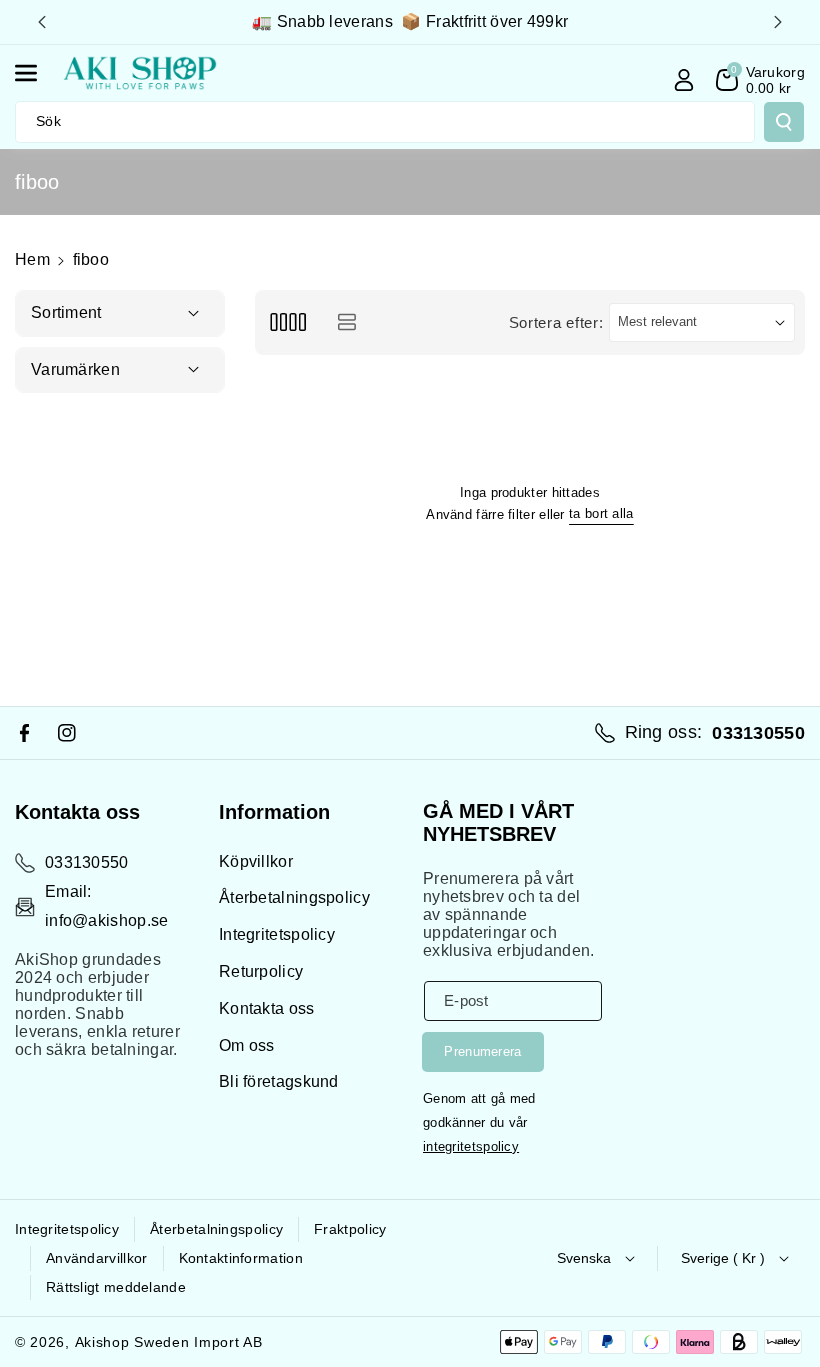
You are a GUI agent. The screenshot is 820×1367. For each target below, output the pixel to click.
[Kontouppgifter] (684, 80)
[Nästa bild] (778, 22)
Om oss (247, 1045)
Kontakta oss (267, 1008)
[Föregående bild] (42, 22)
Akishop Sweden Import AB (169, 1342)
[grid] (287, 322)
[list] (346, 322)
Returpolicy (261, 971)
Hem (32, 259)
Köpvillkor (256, 861)
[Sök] (784, 122)
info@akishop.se (107, 920)
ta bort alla (601, 513)
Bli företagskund (279, 1081)
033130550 (87, 862)
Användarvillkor (97, 1258)
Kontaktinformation (241, 1258)
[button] (37, 73)
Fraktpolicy (350, 1229)
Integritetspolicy (277, 934)
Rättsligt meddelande (116, 1287)
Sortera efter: (556, 322)
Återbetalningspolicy (294, 897)
